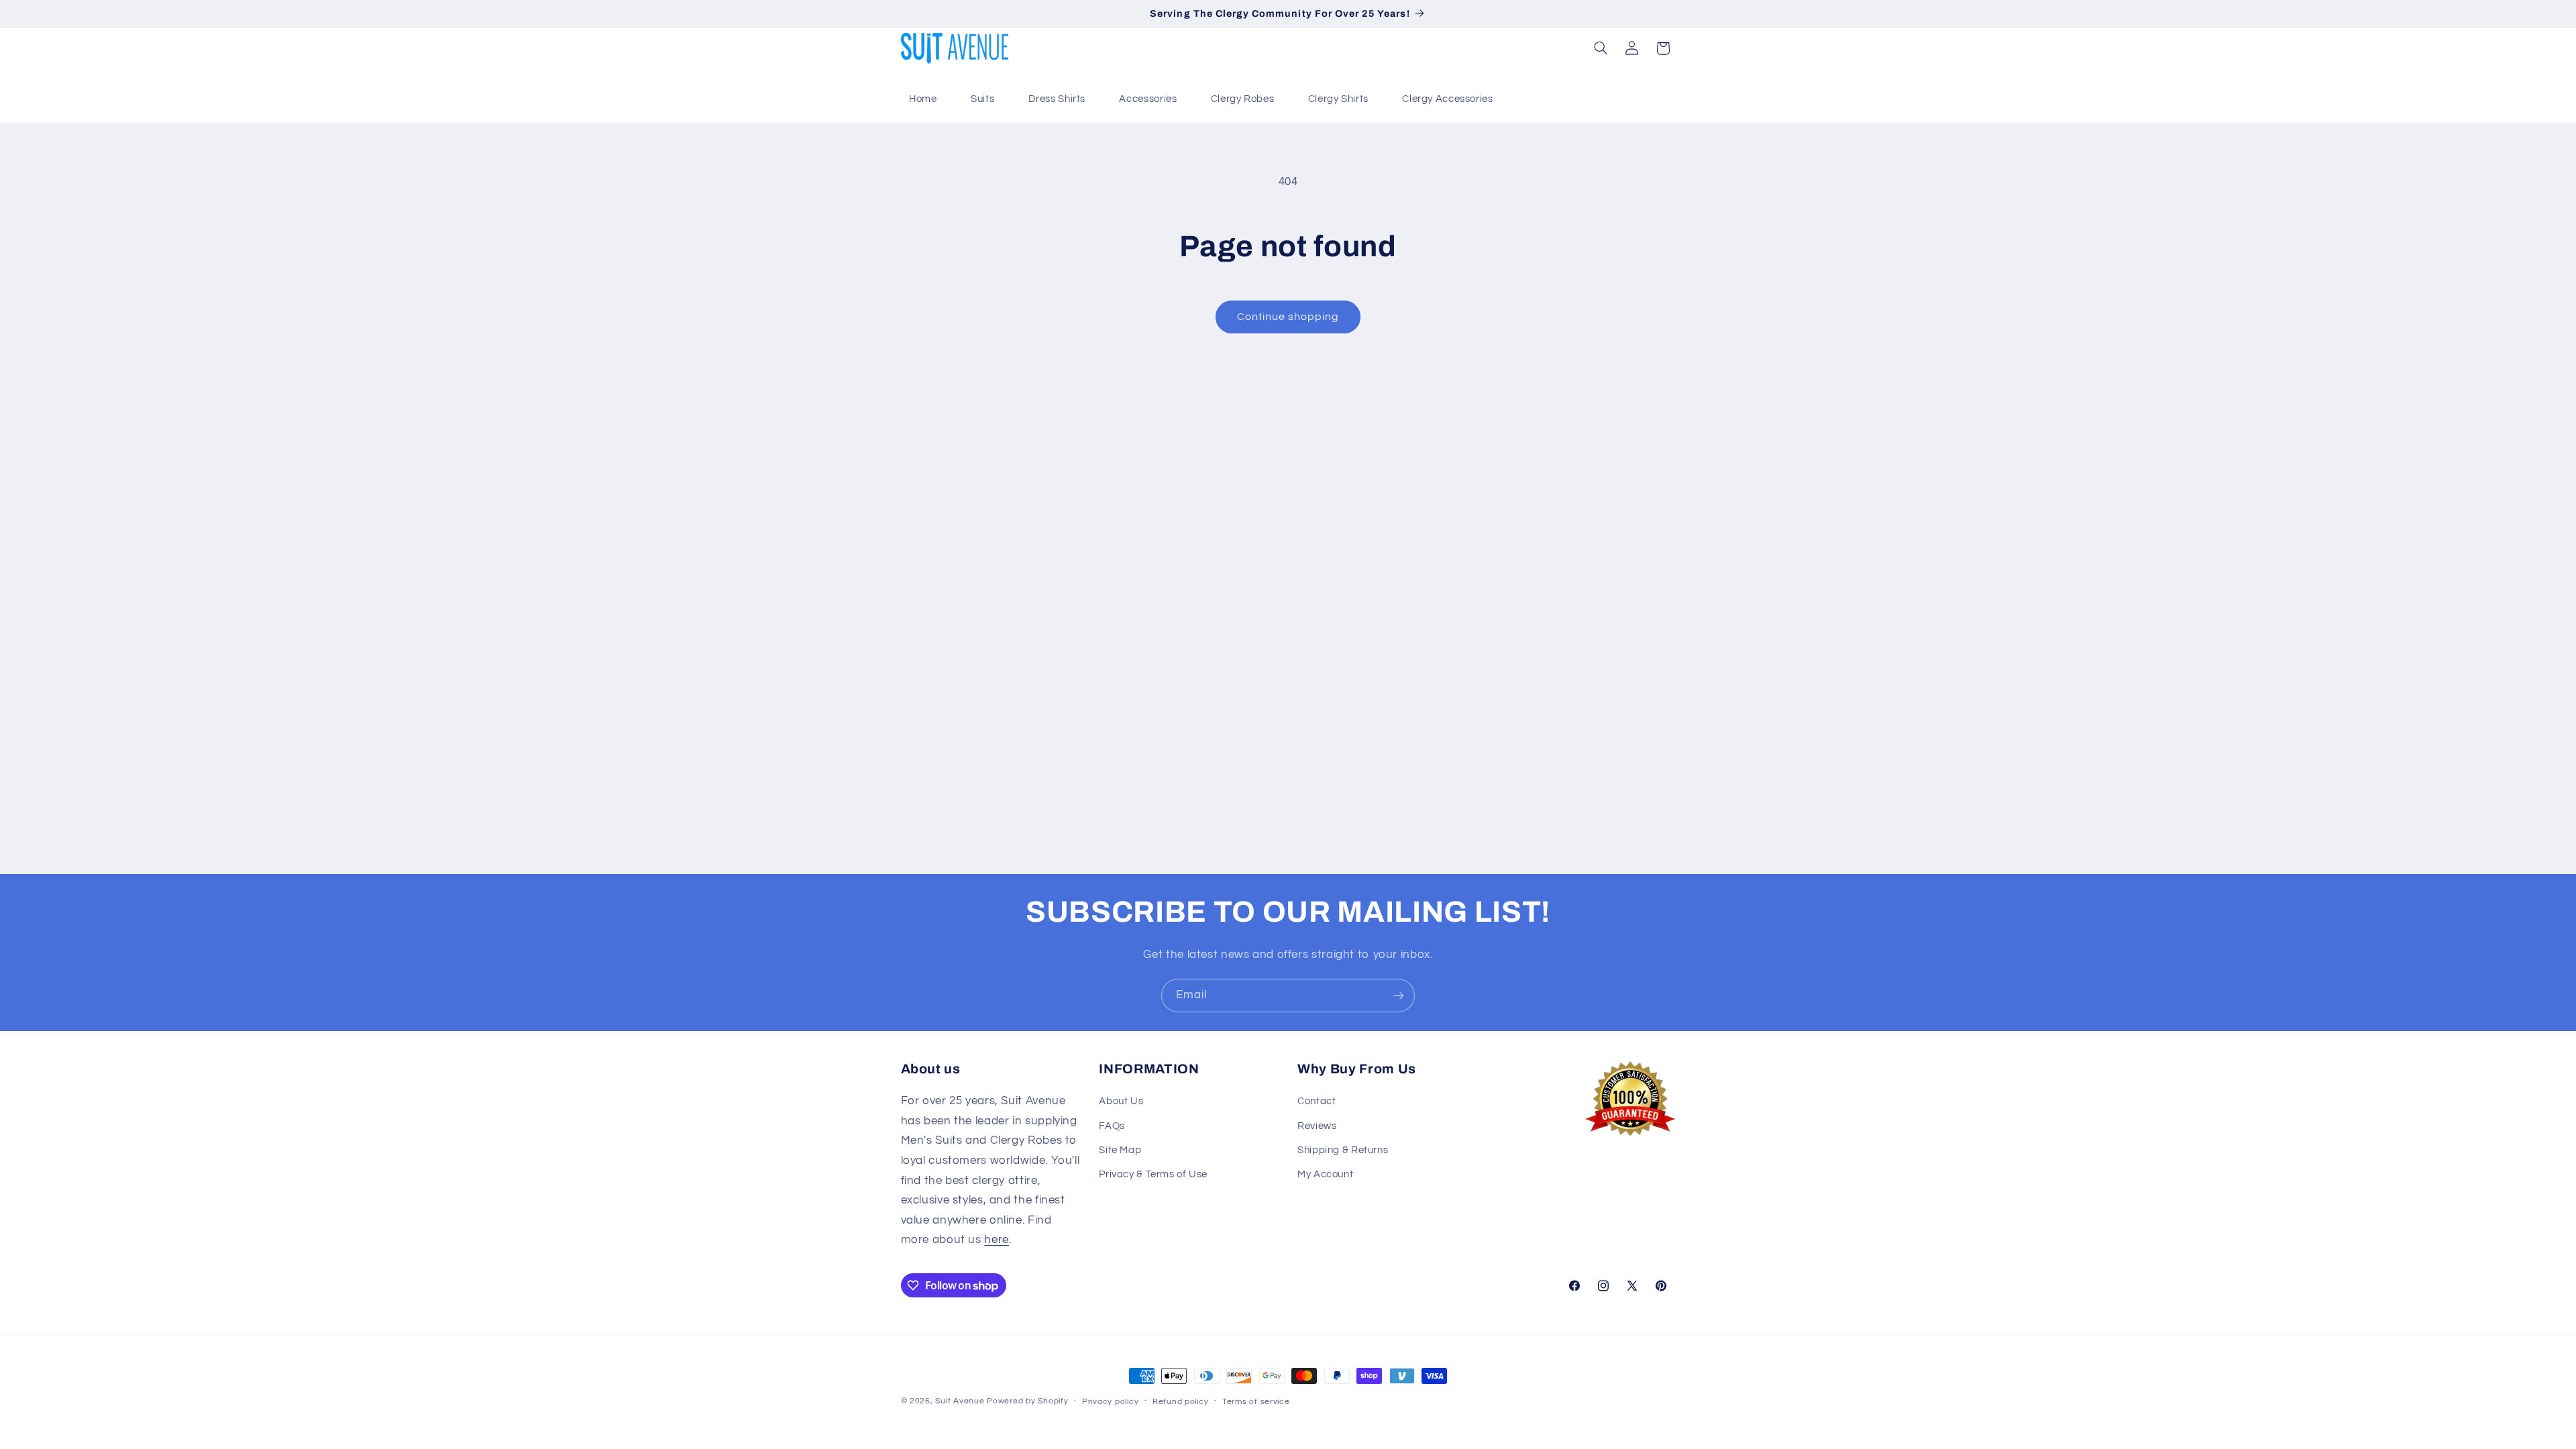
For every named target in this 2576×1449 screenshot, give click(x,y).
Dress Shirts (1057, 99)
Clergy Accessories (1447, 99)
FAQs (1112, 1126)
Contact (1317, 1101)
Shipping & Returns (1343, 1150)
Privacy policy (1110, 1402)
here (997, 1240)
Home (923, 99)
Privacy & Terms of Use (1153, 1174)
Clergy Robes (1243, 99)
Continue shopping (1288, 317)
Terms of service (1256, 1402)
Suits (982, 99)
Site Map (1120, 1150)
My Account (1325, 1174)
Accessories (1148, 99)
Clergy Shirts (1338, 99)
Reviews (1317, 1126)
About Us (1121, 1101)
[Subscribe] (1399, 995)
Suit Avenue (960, 1401)
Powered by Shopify (1027, 1401)
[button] (1601, 48)
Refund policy (1181, 1402)
